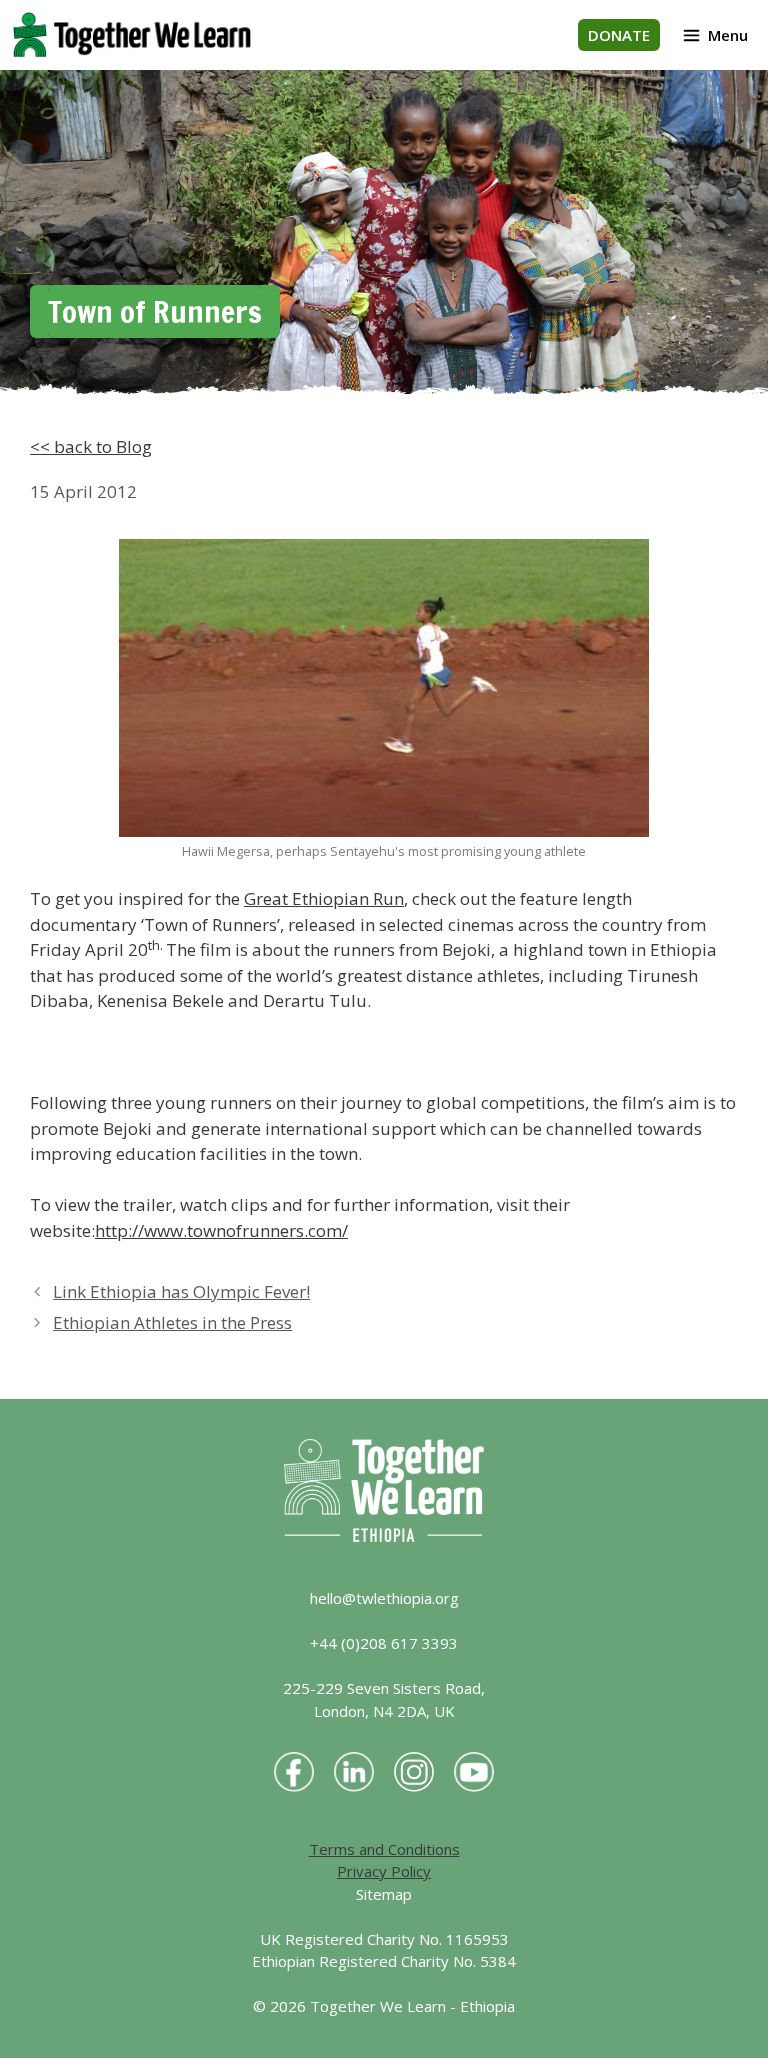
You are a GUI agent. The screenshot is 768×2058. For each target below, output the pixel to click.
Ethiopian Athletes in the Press (172, 1322)
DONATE (619, 35)
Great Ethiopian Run (324, 898)
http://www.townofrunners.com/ (221, 1230)
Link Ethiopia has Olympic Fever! (181, 1291)
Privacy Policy (384, 1871)
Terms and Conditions (384, 1849)
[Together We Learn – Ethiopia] (132, 35)
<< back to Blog (91, 446)
